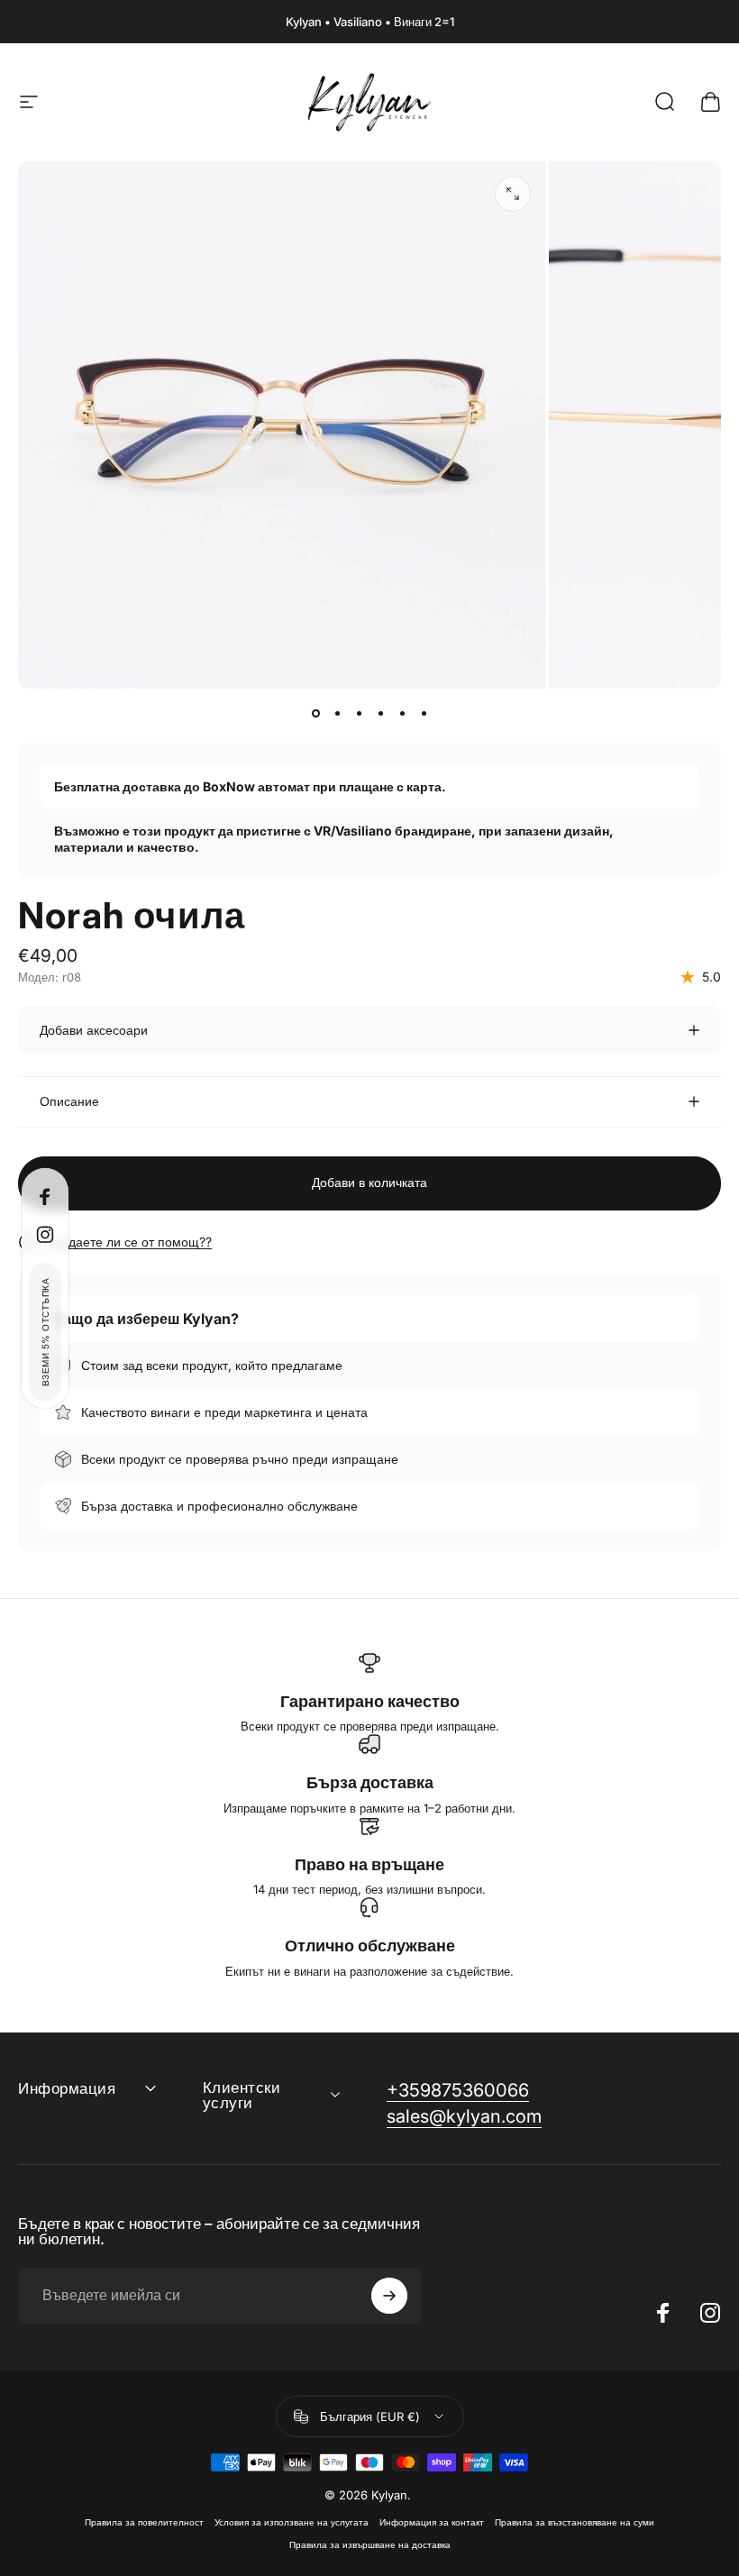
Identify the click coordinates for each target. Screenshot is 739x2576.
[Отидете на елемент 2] (337, 714)
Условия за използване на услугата (292, 2522)
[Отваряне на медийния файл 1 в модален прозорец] (513, 194)
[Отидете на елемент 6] (424, 714)
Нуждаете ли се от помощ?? (128, 1242)
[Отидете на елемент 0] (315, 714)
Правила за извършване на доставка (370, 2545)
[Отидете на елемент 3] (359, 714)
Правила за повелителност (144, 2522)
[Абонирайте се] (389, 2296)
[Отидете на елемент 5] (402, 714)
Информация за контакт (432, 2522)
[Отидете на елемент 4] (380, 714)
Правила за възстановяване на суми (575, 2522)
